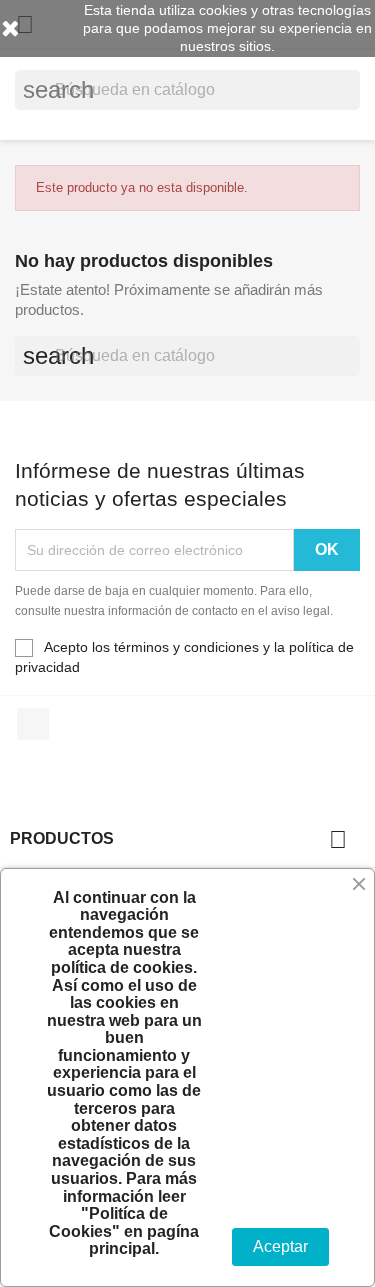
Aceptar (280, 1246)
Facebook (33, 724)
